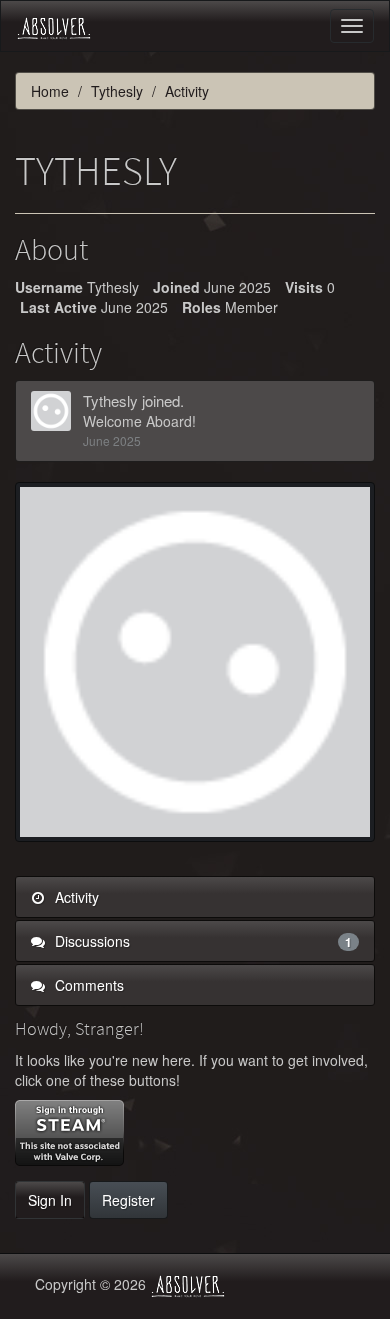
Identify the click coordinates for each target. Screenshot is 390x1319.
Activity (75, 897)
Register (128, 1200)
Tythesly (110, 400)
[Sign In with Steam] (69, 1133)
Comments (87, 985)
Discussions (201, 941)
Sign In (50, 1200)
